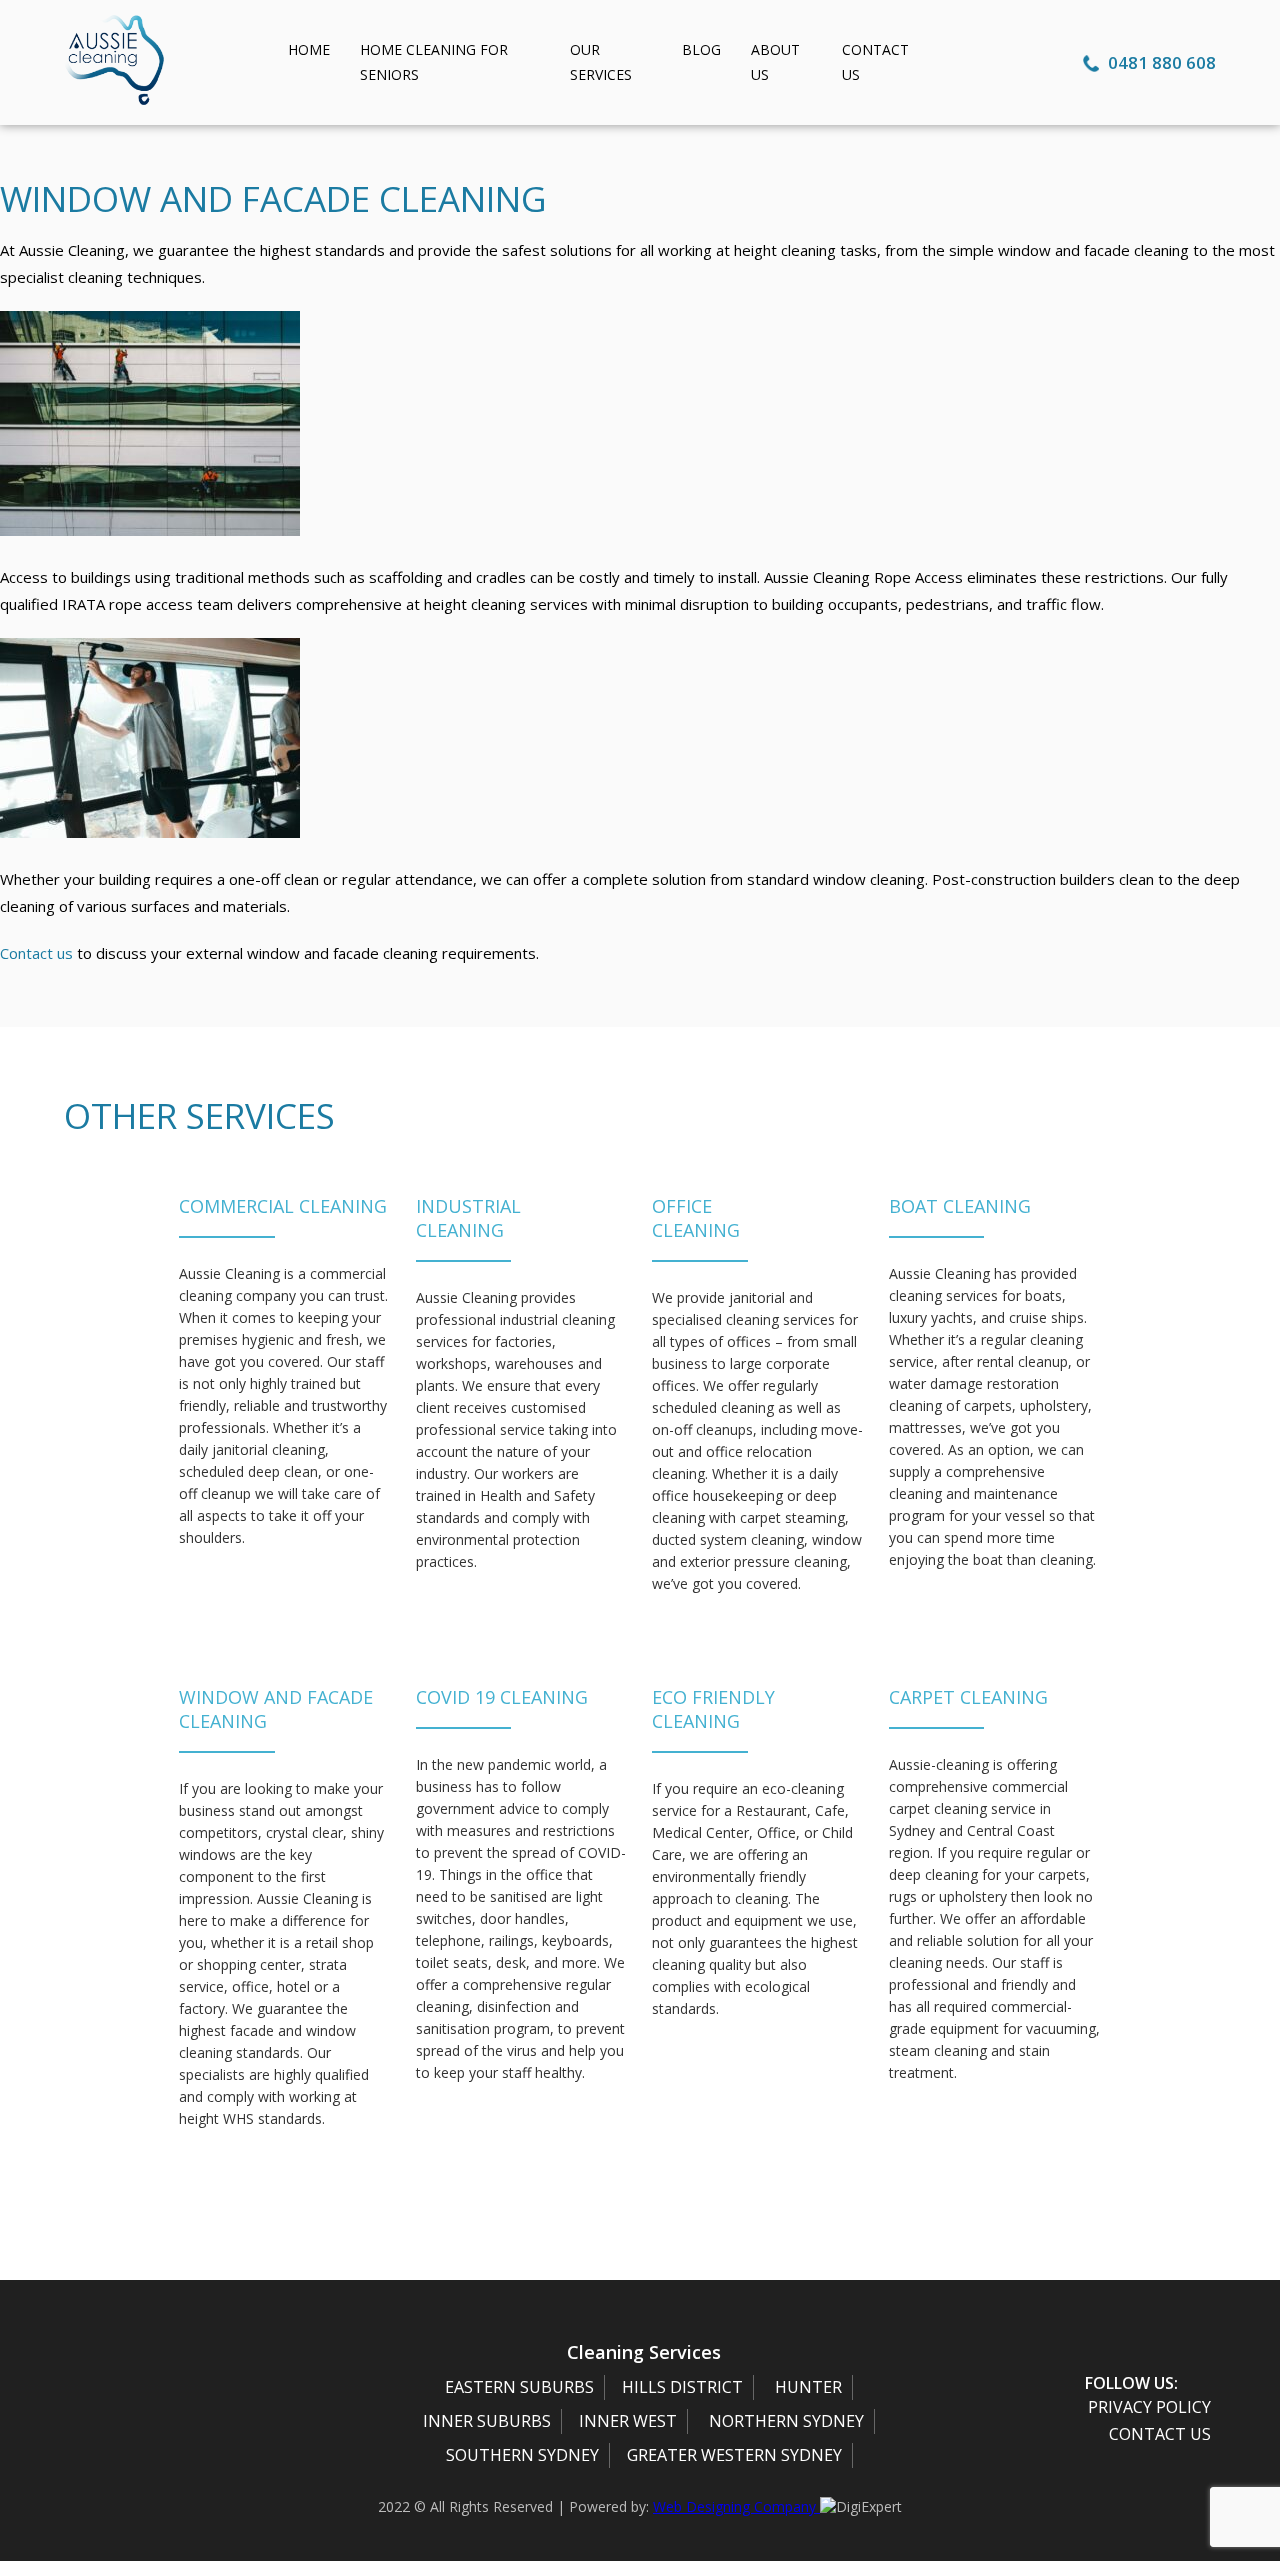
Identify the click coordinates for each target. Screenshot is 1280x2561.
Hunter (808, 2387)
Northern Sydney (786, 2421)
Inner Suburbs (487, 2421)
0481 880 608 (1160, 62)
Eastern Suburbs (519, 2387)
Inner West (628, 2421)
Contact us (36, 953)
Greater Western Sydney (734, 2455)
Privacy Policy (1149, 2407)
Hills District (682, 2387)
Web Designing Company (736, 2506)
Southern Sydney (522, 2455)
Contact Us (1160, 2434)
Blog (701, 49)
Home (309, 49)
